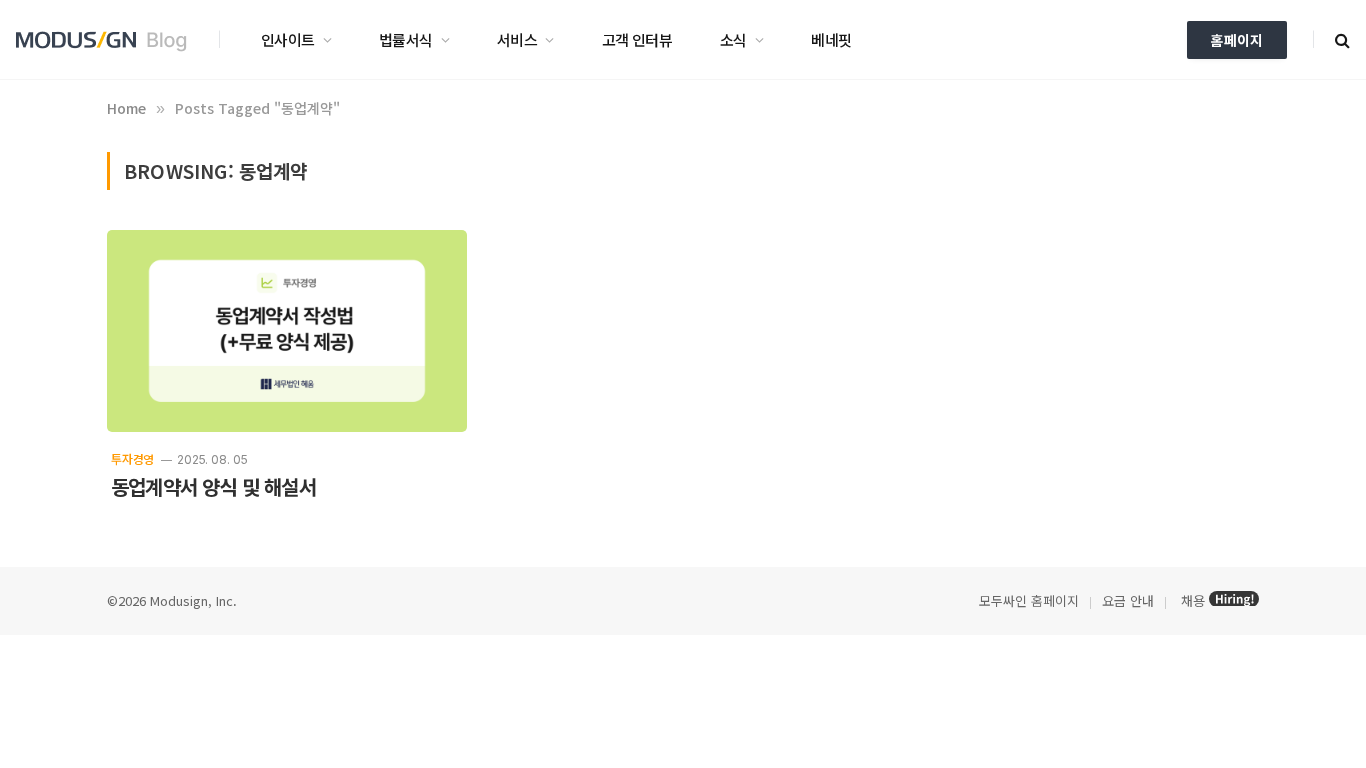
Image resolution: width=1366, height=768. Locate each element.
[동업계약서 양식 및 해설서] (287, 331)
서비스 (517, 39)
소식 (733, 39)
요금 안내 (1128, 600)
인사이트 (288, 39)
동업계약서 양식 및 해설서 (213, 487)
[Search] (1340, 39)
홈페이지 (1237, 40)
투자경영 (132, 458)
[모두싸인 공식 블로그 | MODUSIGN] (108, 40)
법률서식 (406, 39)
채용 (1193, 600)
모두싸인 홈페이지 (1027, 600)
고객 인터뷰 (637, 39)
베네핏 (831, 39)
